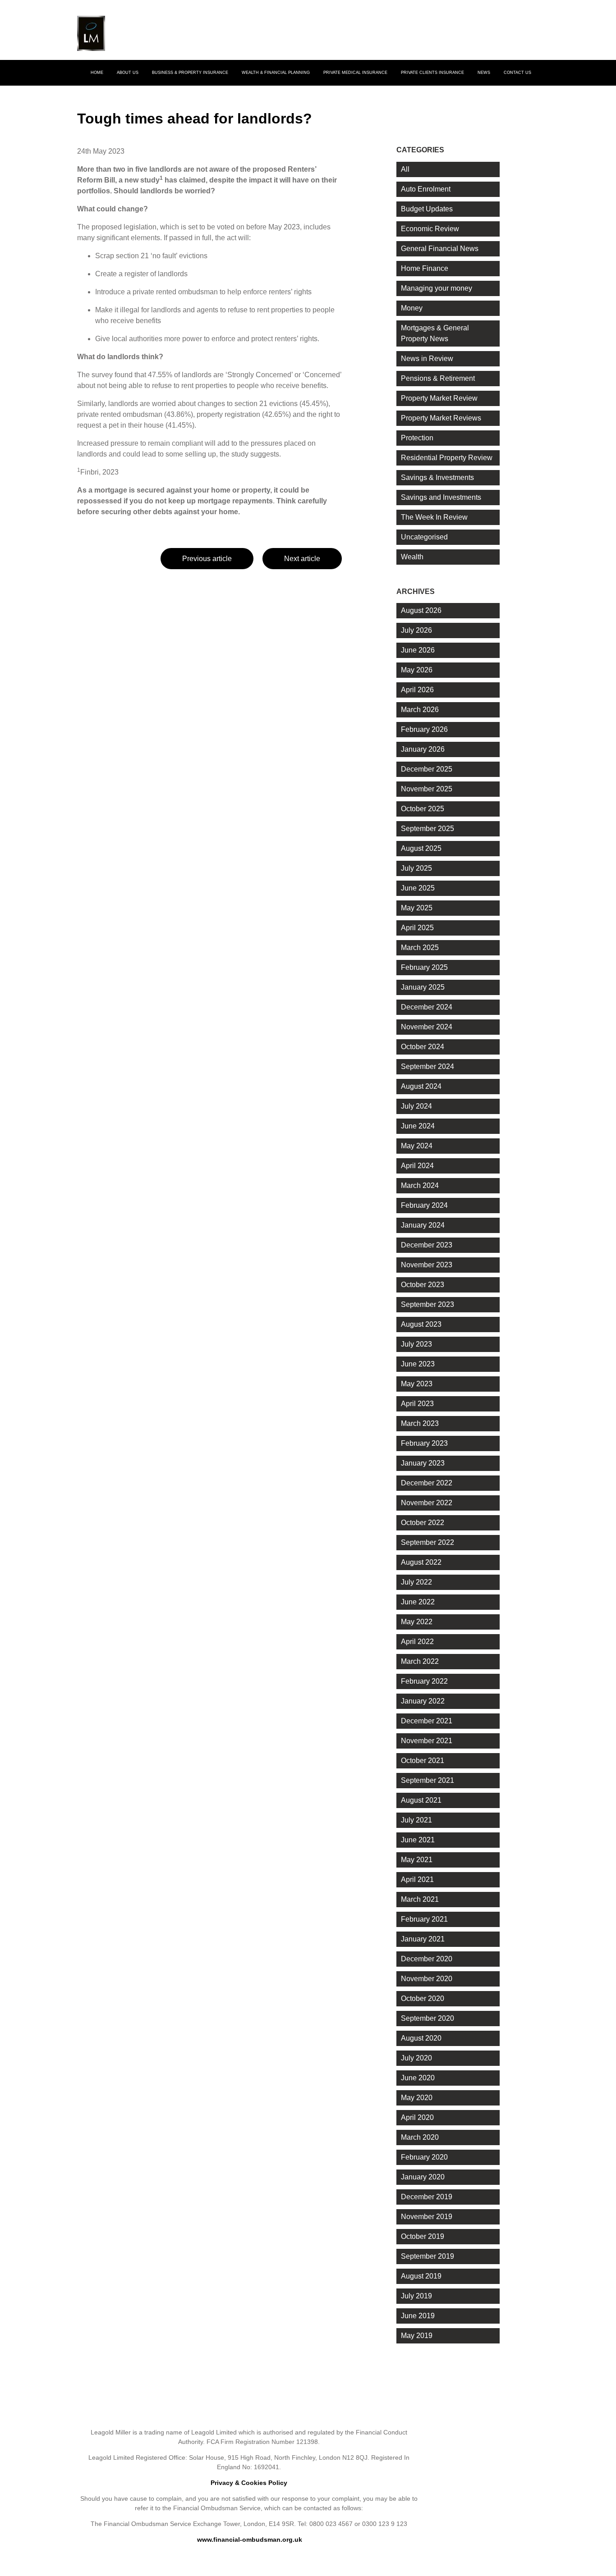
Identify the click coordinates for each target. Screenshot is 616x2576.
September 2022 (428, 1542)
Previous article (207, 559)
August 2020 (421, 2038)
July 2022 (416, 1582)
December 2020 (427, 1959)
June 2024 (418, 1126)
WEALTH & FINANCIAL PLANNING (276, 73)
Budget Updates (427, 209)
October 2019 (423, 2236)
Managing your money (437, 288)
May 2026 (417, 670)
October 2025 (423, 809)
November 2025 (427, 789)
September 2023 (428, 1304)
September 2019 (428, 2256)
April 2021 (417, 1879)
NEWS (484, 73)
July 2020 (416, 2058)
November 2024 (427, 1027)
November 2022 (427, 1503)
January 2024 (423, 1225)
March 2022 (420, 1661)
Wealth (412, 557)
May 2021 (417, 1860)
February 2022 (424, 1681)
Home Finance (425, 268)
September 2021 (428, 1780)
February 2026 (424, 729)
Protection (417, 438)
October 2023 (423, 1285)
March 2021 (420, 1899)
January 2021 (423, 1939)
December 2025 (427, 769)
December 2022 (427, 1483)
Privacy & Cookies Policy (249, 2483)
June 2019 (418, 2316)
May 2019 (417, 2336)
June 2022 (418, 1602)
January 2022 (423, 1701)
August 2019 (421, 2276)
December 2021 (427, 1721)
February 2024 (424, 1205)
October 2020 (423, 1998)
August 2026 (421, 610)
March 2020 (420, 2137)
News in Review (427, 359)
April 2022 (417, 1642)
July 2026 (416, 630)
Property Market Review (439, 398)
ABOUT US (128, 73)
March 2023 (420, 1423)
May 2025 (417, 908)
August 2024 (421, 1086)
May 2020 (417, 2098)
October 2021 (423, 1761)
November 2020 (427, 1979)
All (405, 169)
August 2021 (421, 1800)
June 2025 (418, 888)
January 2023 (423, 1463)
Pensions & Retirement (438, 378)
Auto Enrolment (426, 189)
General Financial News (440, 249)
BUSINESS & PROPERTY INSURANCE (190, 73)
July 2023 (416, 1344)
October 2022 (423, 1523)
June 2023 (418, 1364)
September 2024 (428, 1066)
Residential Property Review (447, 458)
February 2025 (424, 967)
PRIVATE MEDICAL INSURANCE (355, 73)
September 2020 (428, 2018)
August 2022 (421, 1562)
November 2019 (427, 2217)
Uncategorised (424, 537)
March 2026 (420, 710)
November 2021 (427, 1741)
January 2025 (423, 987)
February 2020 (424, 2157)
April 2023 (417, 1404)
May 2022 (417, 1622)
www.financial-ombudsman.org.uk (250, 2539)
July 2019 (416, 2296)
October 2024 (423, 1047)
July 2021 (416, 1820)
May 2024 (417, 1146)
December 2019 (427, 2197)
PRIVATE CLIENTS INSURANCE (432, 73)
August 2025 (421, 848)
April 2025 (417, 928)
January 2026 (423, 749)
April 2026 (417, 690)
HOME (97, 73)
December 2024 (427, 1007)
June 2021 (418, 1840)
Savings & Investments (437, 477)
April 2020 (417, 2117)
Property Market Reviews (441, 418)
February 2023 (424, 1443)
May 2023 (417, 1384)
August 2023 (421, 1324)
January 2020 (423, 2177)
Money (412, 308)
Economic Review (430, 229)
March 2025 (420, 948)
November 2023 (427, 1265)
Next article (302, 559)
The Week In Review (434, 517)
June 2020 (418, 2078)
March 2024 (420, 1185)
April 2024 (417, 1166)
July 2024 (416, 1106)
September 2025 (428, 829)
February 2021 (424, 1919)
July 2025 (416, 868)
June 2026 (418, 650)
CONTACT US (517, 73)
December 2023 (427, 1245)
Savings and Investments (441, 497)
